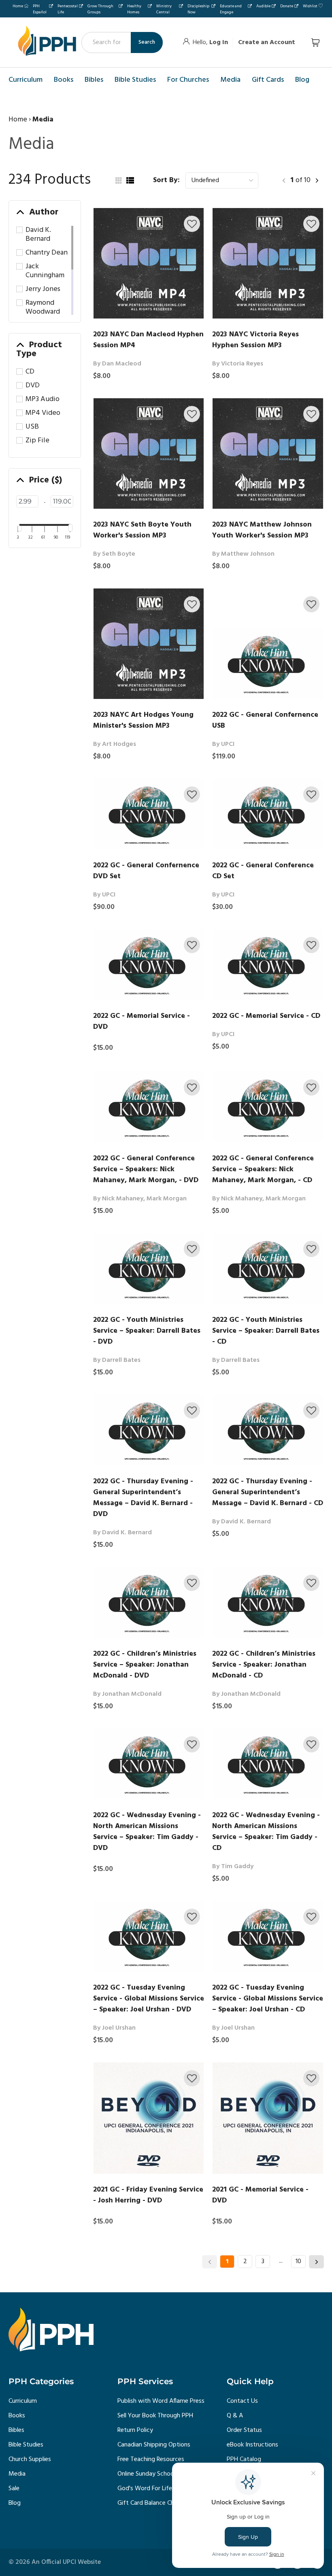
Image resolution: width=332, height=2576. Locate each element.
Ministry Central (164, 9)
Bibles (16, 2430)
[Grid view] (118, 181)
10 (298, 2262)
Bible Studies (26, 2445)
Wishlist (310, 6)
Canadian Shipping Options (154, 2445)
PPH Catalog (244, 2459)
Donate (287, 6)
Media (17, 2474)
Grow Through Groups (100, 9)
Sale (14, 2489)
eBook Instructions (252, 2445)
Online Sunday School (146, 2474)
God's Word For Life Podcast (157, 2489)
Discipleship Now (198, 9)
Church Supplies (30, 2459)
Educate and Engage (231, 9)
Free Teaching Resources (151, 2459)
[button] (192, 224)
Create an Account (267, 42)
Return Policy (135, 2430)
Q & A (235, 2416)
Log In (219, 42)
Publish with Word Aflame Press (161, 2401)
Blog (15, 2503)
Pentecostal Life (68, 9)
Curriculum (23, 2401)
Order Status (244, 2430)
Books (17, 2416)
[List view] (130, 181)
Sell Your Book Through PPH (155, 2416)
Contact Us (242, 2401)
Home (18, 6)
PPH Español (40, 9)
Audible (263, 6)
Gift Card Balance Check (150, 2503)
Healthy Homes (134, 9)
